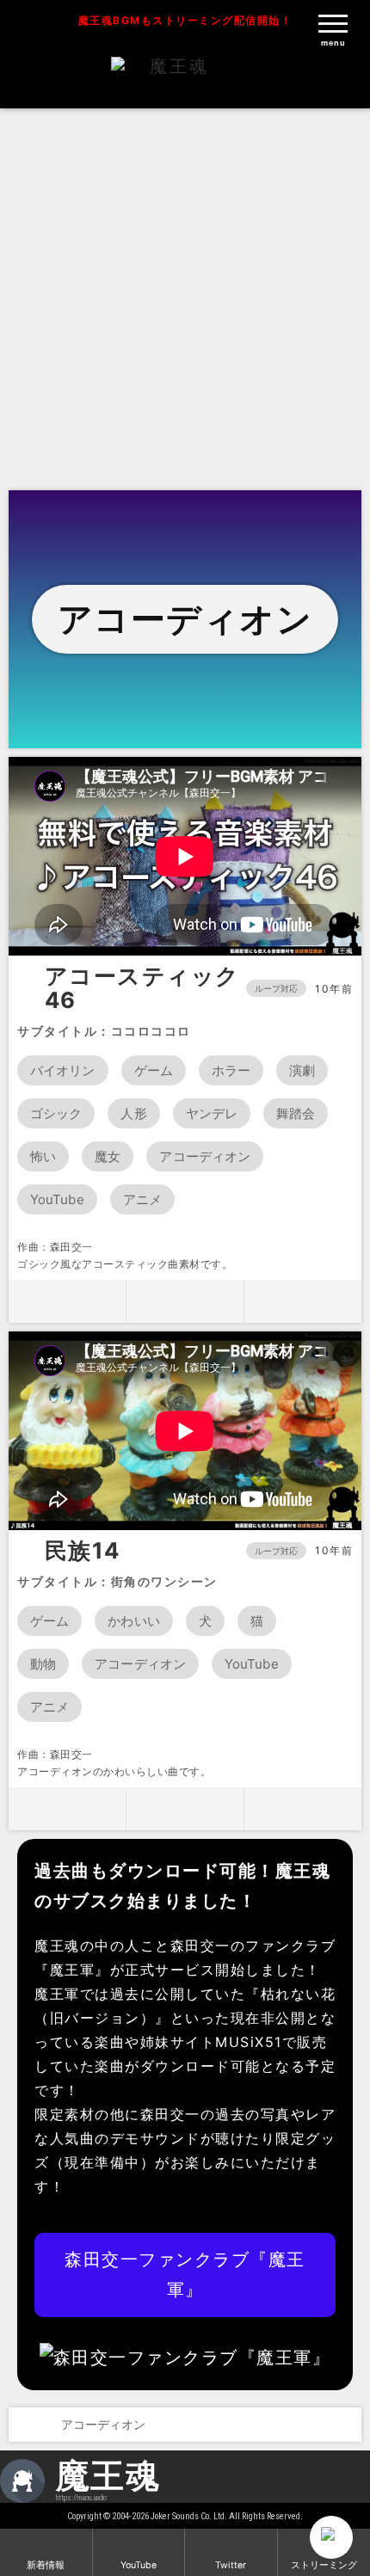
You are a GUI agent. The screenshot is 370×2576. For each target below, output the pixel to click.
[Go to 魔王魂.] (25, 2425)
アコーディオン (205, 1156)
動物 (43, 1664)
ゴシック (56, 1113)
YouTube (57, 1199)
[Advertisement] (185, 297)
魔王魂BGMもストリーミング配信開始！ (185, 20)
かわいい (133, 1621)
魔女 (108, 1156)
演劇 (302, 1070)
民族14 (83, 1551)
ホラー (231, 1070)
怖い (43, 1156)
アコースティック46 (142, 989)
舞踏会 (296, 1113)
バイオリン (63, 1070)
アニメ (142, 1199)
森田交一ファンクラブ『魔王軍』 (185, 2275)
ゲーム (154, 1070)
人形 (133, 1113)
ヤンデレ (212, 1113)
